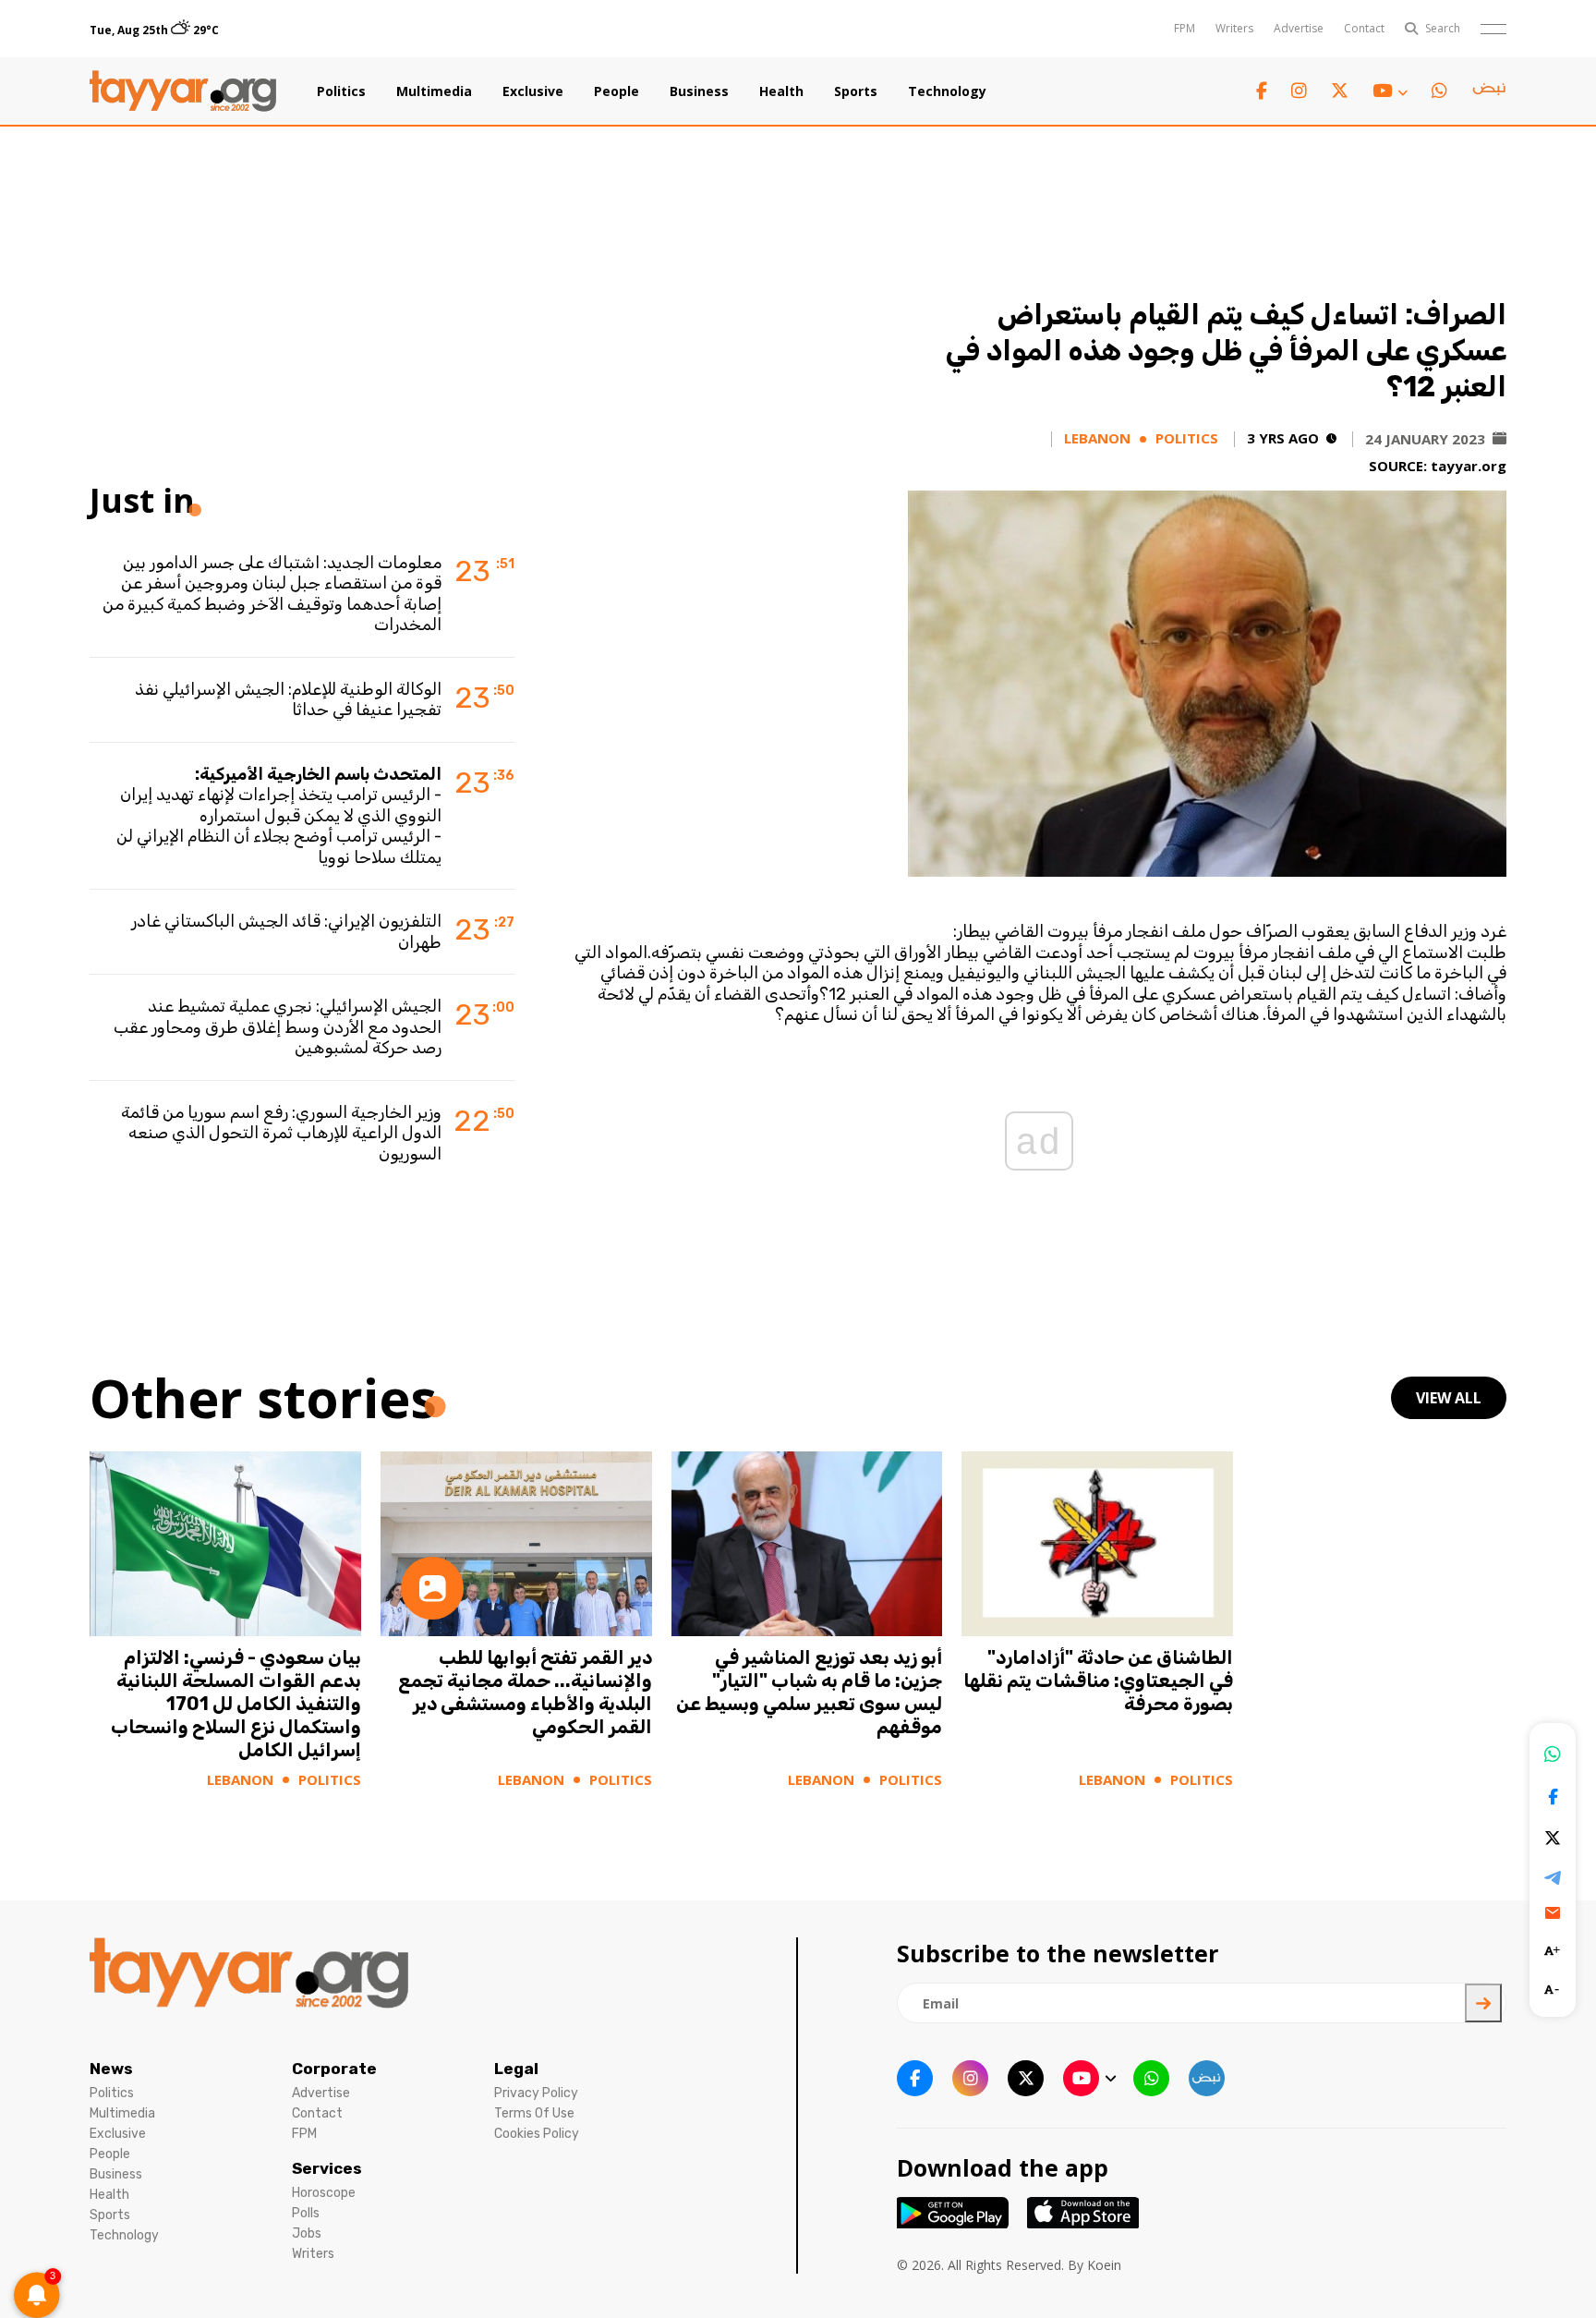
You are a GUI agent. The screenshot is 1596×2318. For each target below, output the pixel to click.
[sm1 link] (1489, 91)
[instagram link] (1299, 91)
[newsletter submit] (1483, 2003)
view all (1449, 1398)
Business (699, 91)
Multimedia (434, 91)
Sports (856, 91)
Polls (306, 2213)
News (111, 2069)
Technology (947, 91)
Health (781, 91)
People (617, 91)
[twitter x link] (1340, 91)
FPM (1185, 28)
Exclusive (533, 91)
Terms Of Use (534, 2113)
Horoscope (324, 2193)
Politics (341, 91)
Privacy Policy (536, 2093)
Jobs (307, 2233)
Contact (1364, 28)
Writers (1234, 28)
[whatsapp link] (1439, 91)
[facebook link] (1262, 91)
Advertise (1299, 28)
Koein (1104, 2265)
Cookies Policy (537, 2134)
